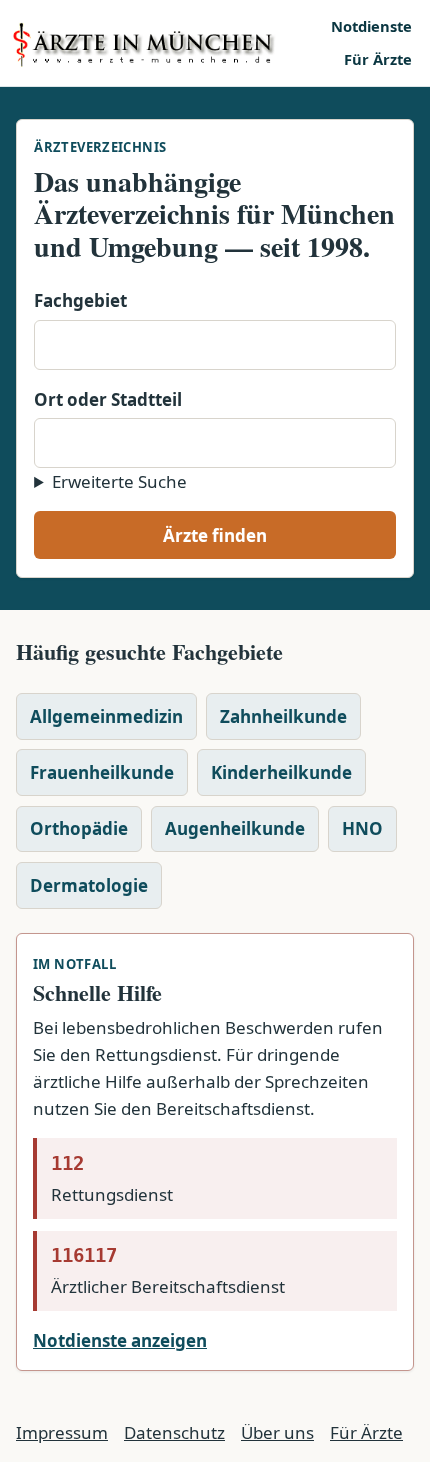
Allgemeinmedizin (106, 716)
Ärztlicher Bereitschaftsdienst (168, 1271)
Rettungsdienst (112, 1179)
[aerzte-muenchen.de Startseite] (164, 43)
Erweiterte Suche (119, 481)
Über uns (277, 1432)
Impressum (62, 1432)
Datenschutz (174, 1432)
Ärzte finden (215, 535)
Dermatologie (89, 885)
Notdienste (371, 26)
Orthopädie (79, 828)
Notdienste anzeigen (120, 1340)
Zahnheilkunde (283, 716)
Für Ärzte (378, 59)
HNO (362, 828)
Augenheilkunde (235, 828)
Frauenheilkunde (102, 772)
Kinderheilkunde (281, 772)
